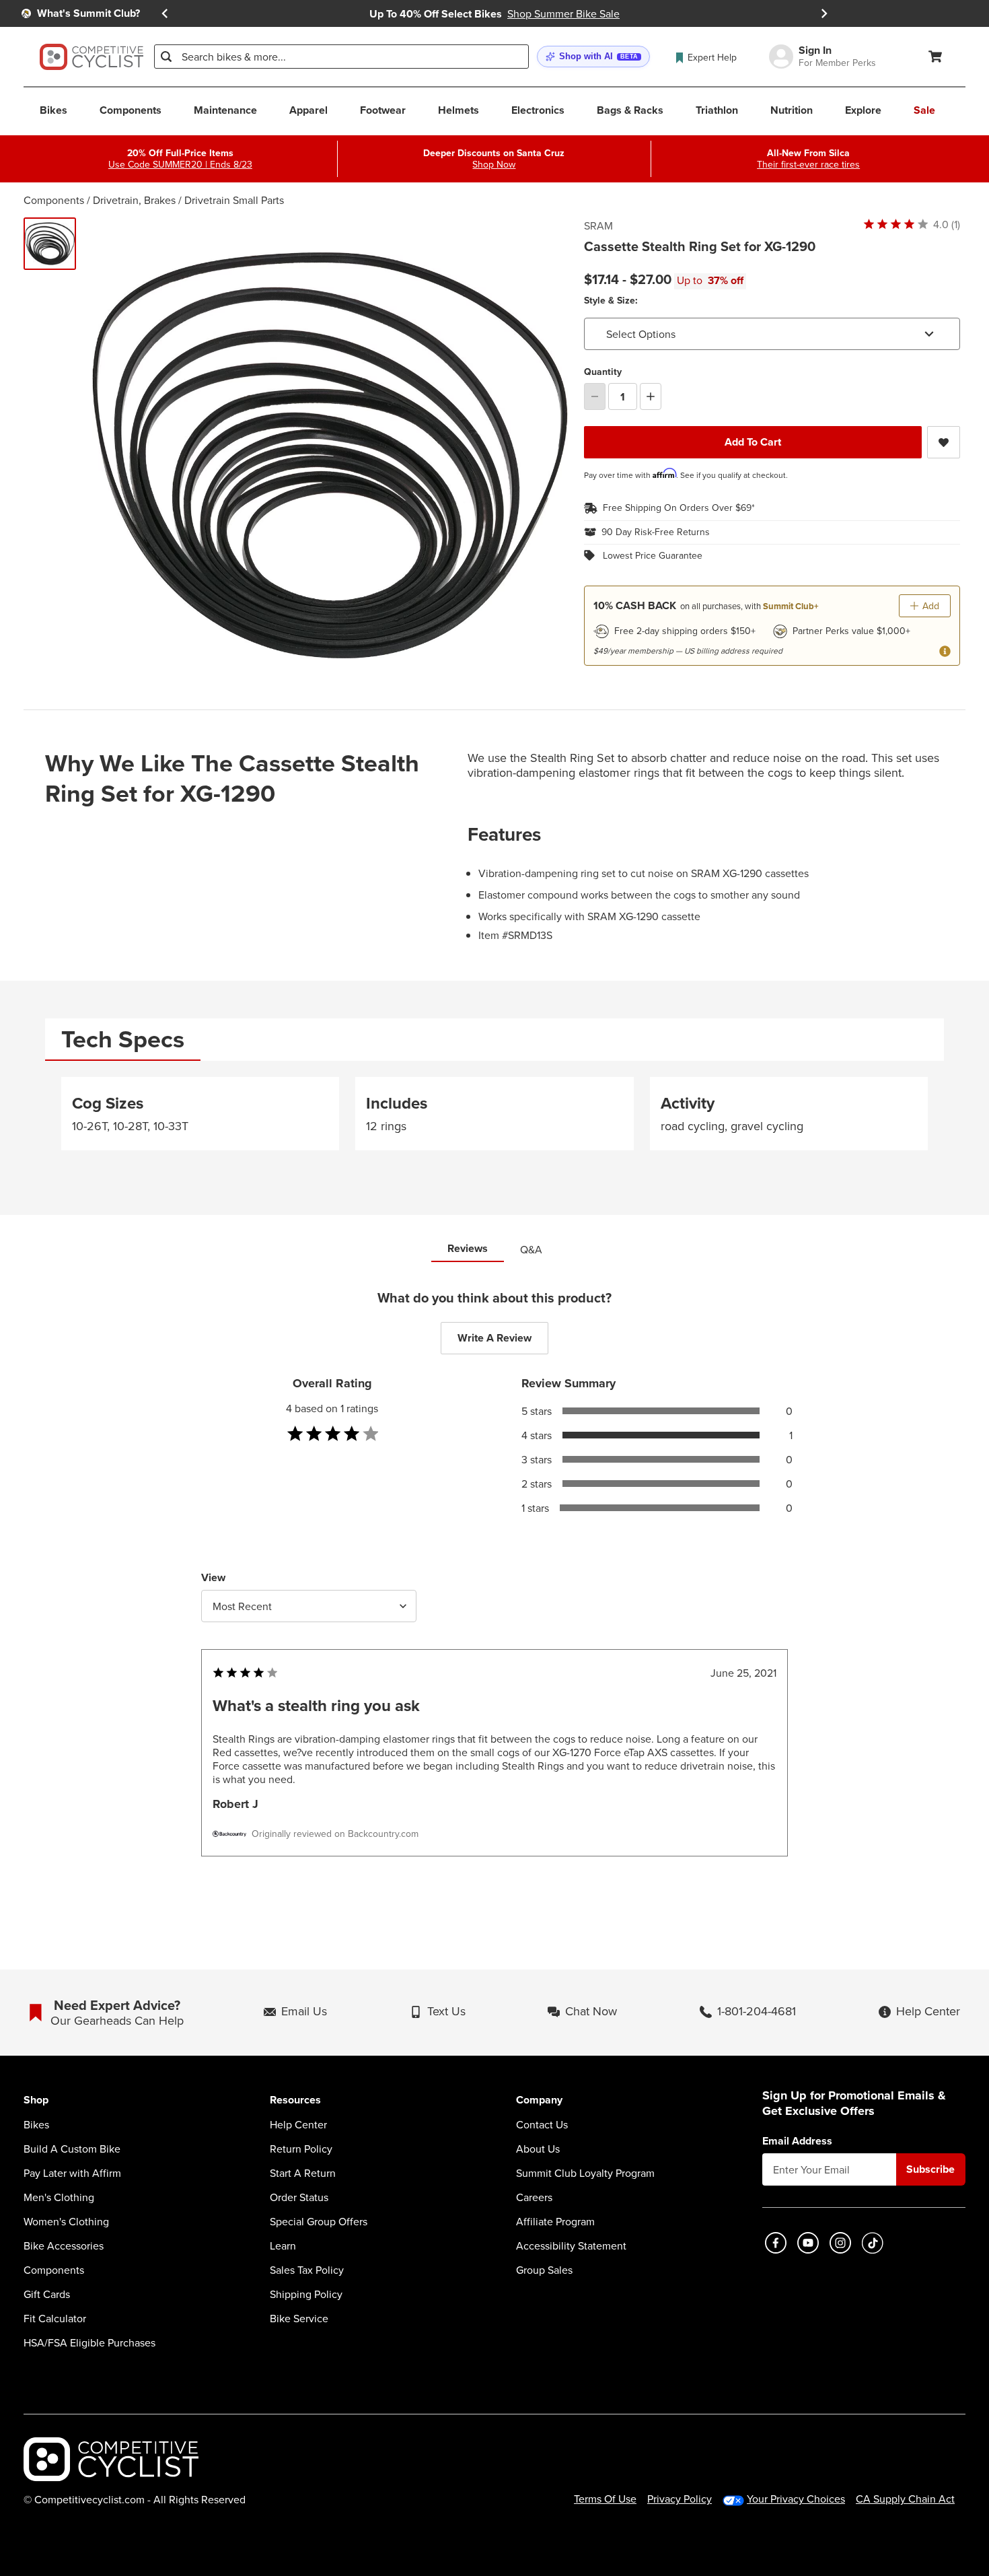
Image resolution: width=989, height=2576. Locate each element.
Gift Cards (47, 2294)
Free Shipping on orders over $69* (679, 508)
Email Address (797, 2141)
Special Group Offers (319, 2221)
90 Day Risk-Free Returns (656, 532)
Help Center (298, 2124)
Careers (534, 2197)
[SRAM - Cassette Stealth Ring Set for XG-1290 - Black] (50, 244)
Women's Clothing (66, 2221)
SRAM (598, 225)
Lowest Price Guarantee (653, 556)
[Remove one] (595, 396)
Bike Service (299, 2318)
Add (931, 606)
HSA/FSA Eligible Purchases (89, 2342)
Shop (36, 2100)
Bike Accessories (64, 2246)
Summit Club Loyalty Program (585, 2173)
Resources (295, 2100)
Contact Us (542, 2124)
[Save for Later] (944, 442)
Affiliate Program (555, 2221)
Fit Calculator (55, 2318)
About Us (538, 2149)
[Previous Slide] (165, 14)
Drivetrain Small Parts (234, 200)
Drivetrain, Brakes (134, 200)
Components (54, 200)
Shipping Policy (306, 2294)
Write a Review (494, 1338)
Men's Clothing (59, 2197)
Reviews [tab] (468, 1248)
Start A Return (303, 2173)
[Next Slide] (824, 14)
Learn (283, 2246)
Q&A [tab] (531, 1249)
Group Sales (544, 2270)
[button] (593, 57)
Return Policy (301, 2149)
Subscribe (930, 2169)
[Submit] (166, 57)
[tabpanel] (494, 1119)
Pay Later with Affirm (72, 2173)
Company (539, 2100)
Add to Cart (753, 442)
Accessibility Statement (571, 2246)
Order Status (299, 2197)
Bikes (36, 2124)
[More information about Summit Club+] (945, 651)
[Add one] (651, 396)
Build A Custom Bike (72, 2149)
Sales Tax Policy (307, 2270)
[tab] (123, 1040)
